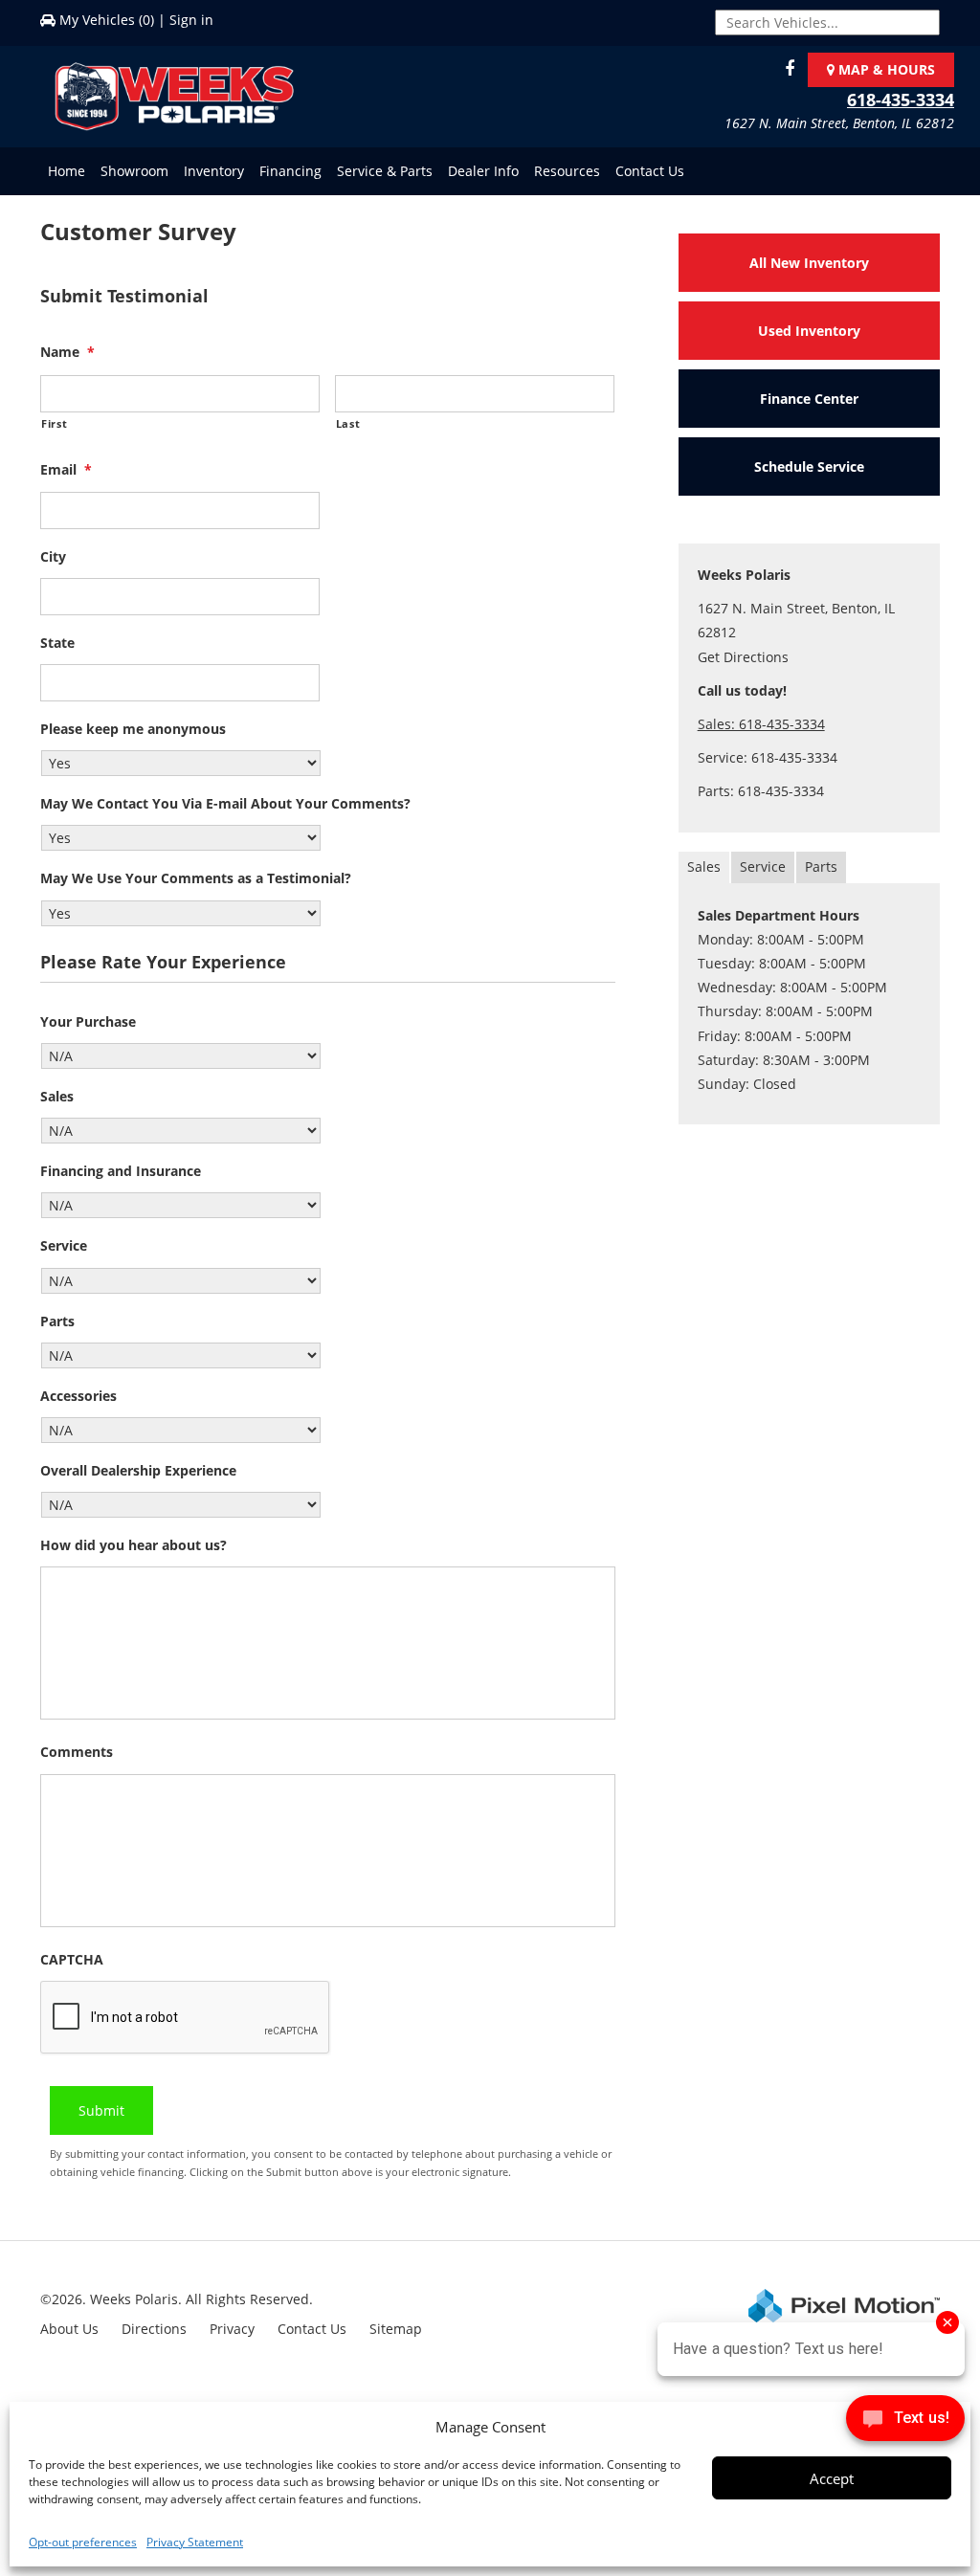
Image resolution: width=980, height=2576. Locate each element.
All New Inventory (809, 263)
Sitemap (396, 2329)
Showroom (134, 171)
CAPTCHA (72, 1960)
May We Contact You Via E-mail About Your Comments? (225, 804)
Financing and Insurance (121, 1171)
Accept (832, 2478)
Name (67, 352)
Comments (77, 1752)
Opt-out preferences (83, 2542)
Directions (154, 2329)
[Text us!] (905, 2422)
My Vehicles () (107, 20)
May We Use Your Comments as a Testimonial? (196, 878)
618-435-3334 (901, 100)
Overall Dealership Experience (138, 1471)
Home (67, 171)
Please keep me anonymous (133, 729)
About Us (69, 2329)
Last (348, 423)
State (57, 643)
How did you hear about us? (134, 1545)
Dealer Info (483, 171)
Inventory (214, 171)
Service (64, 1246)
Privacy (232, 2329)
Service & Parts (385, 171)
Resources (567, 171)
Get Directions (743, 657)
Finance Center (809, 399)
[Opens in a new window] (785, 69)
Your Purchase (88, 1022)
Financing (290, 171)
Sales (57, 1097)
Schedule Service (809, 466)
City (53, 557)
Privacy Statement (195, 2542)
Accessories (78, 1396)
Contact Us (650, 171)
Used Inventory (809, 331)
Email (66, 470)
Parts (57, 1321)
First (54, 423)
